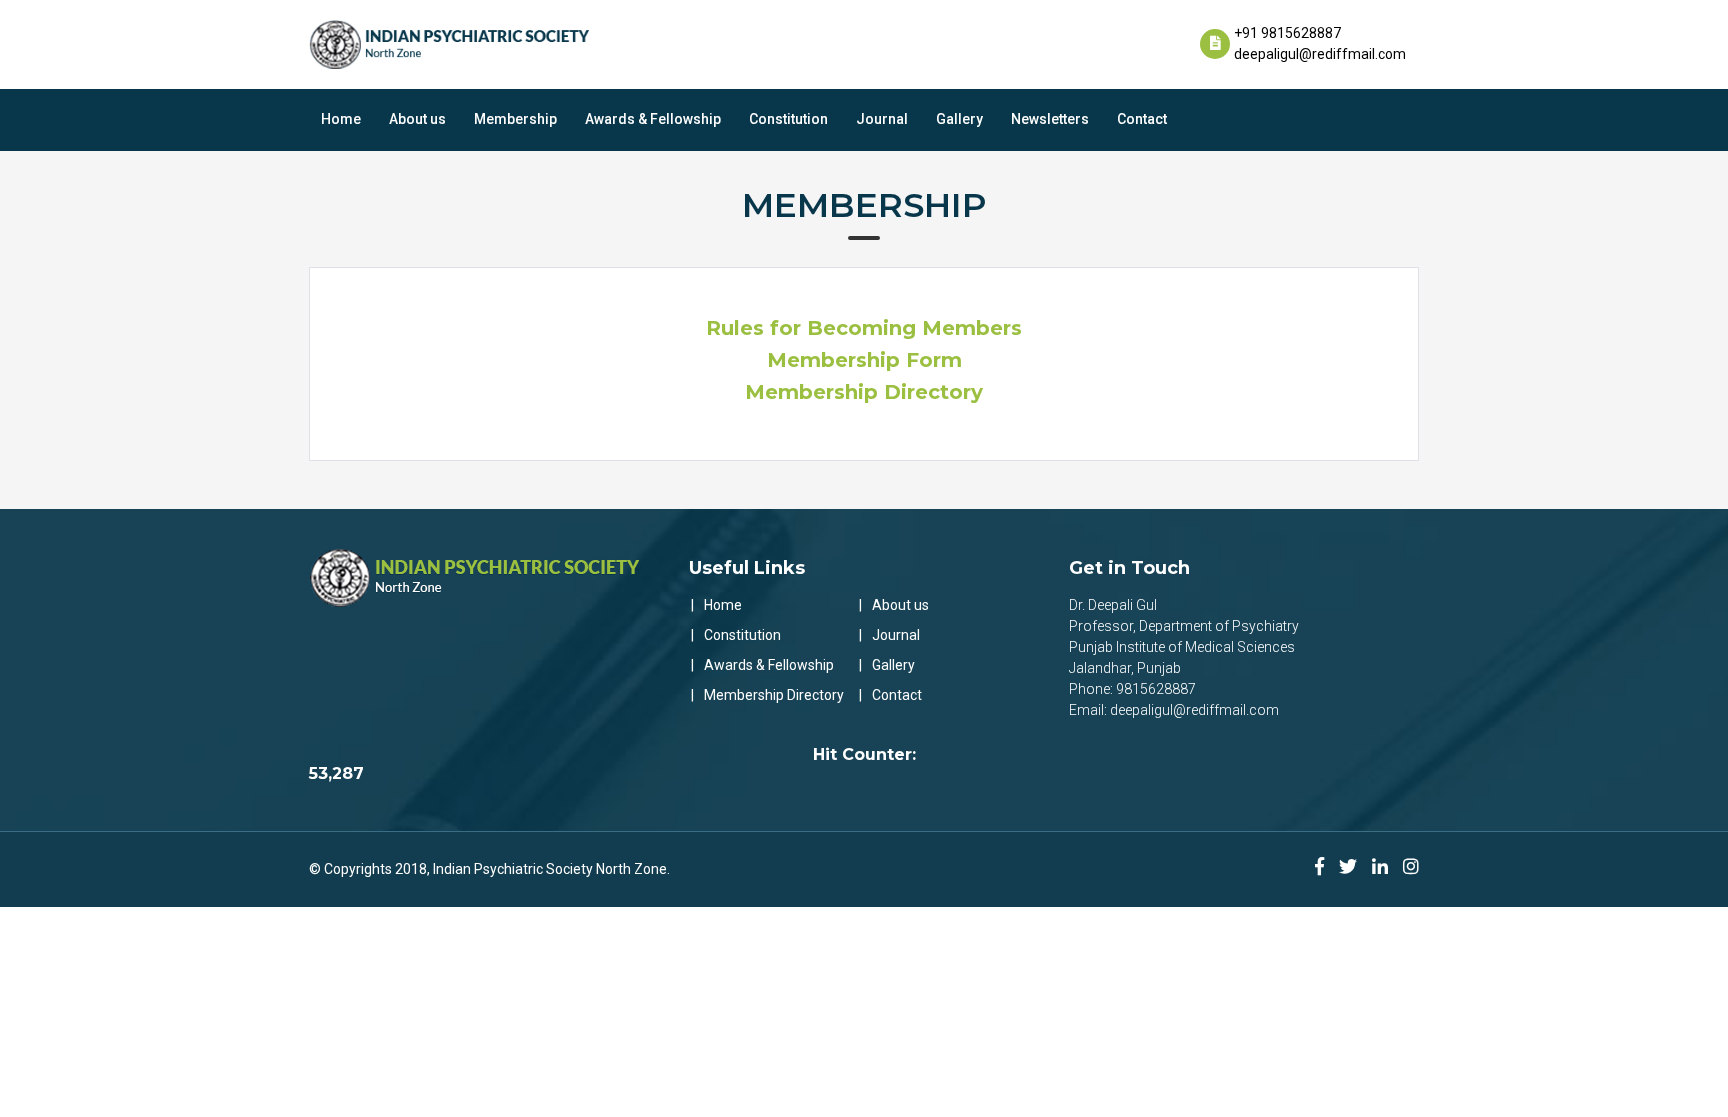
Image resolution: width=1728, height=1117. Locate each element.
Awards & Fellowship (653, 119)
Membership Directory (864, 392)
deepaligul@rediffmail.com (1320, 54)
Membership (515, 119)
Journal (882, 119)
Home (341, 119)
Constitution (788, 119)
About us (417, 119)
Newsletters (1050, 119)
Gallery (959, 119)
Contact (1142, 119)
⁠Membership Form (864, 360)
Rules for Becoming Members (864, 328)
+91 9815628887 (1287, 33)
